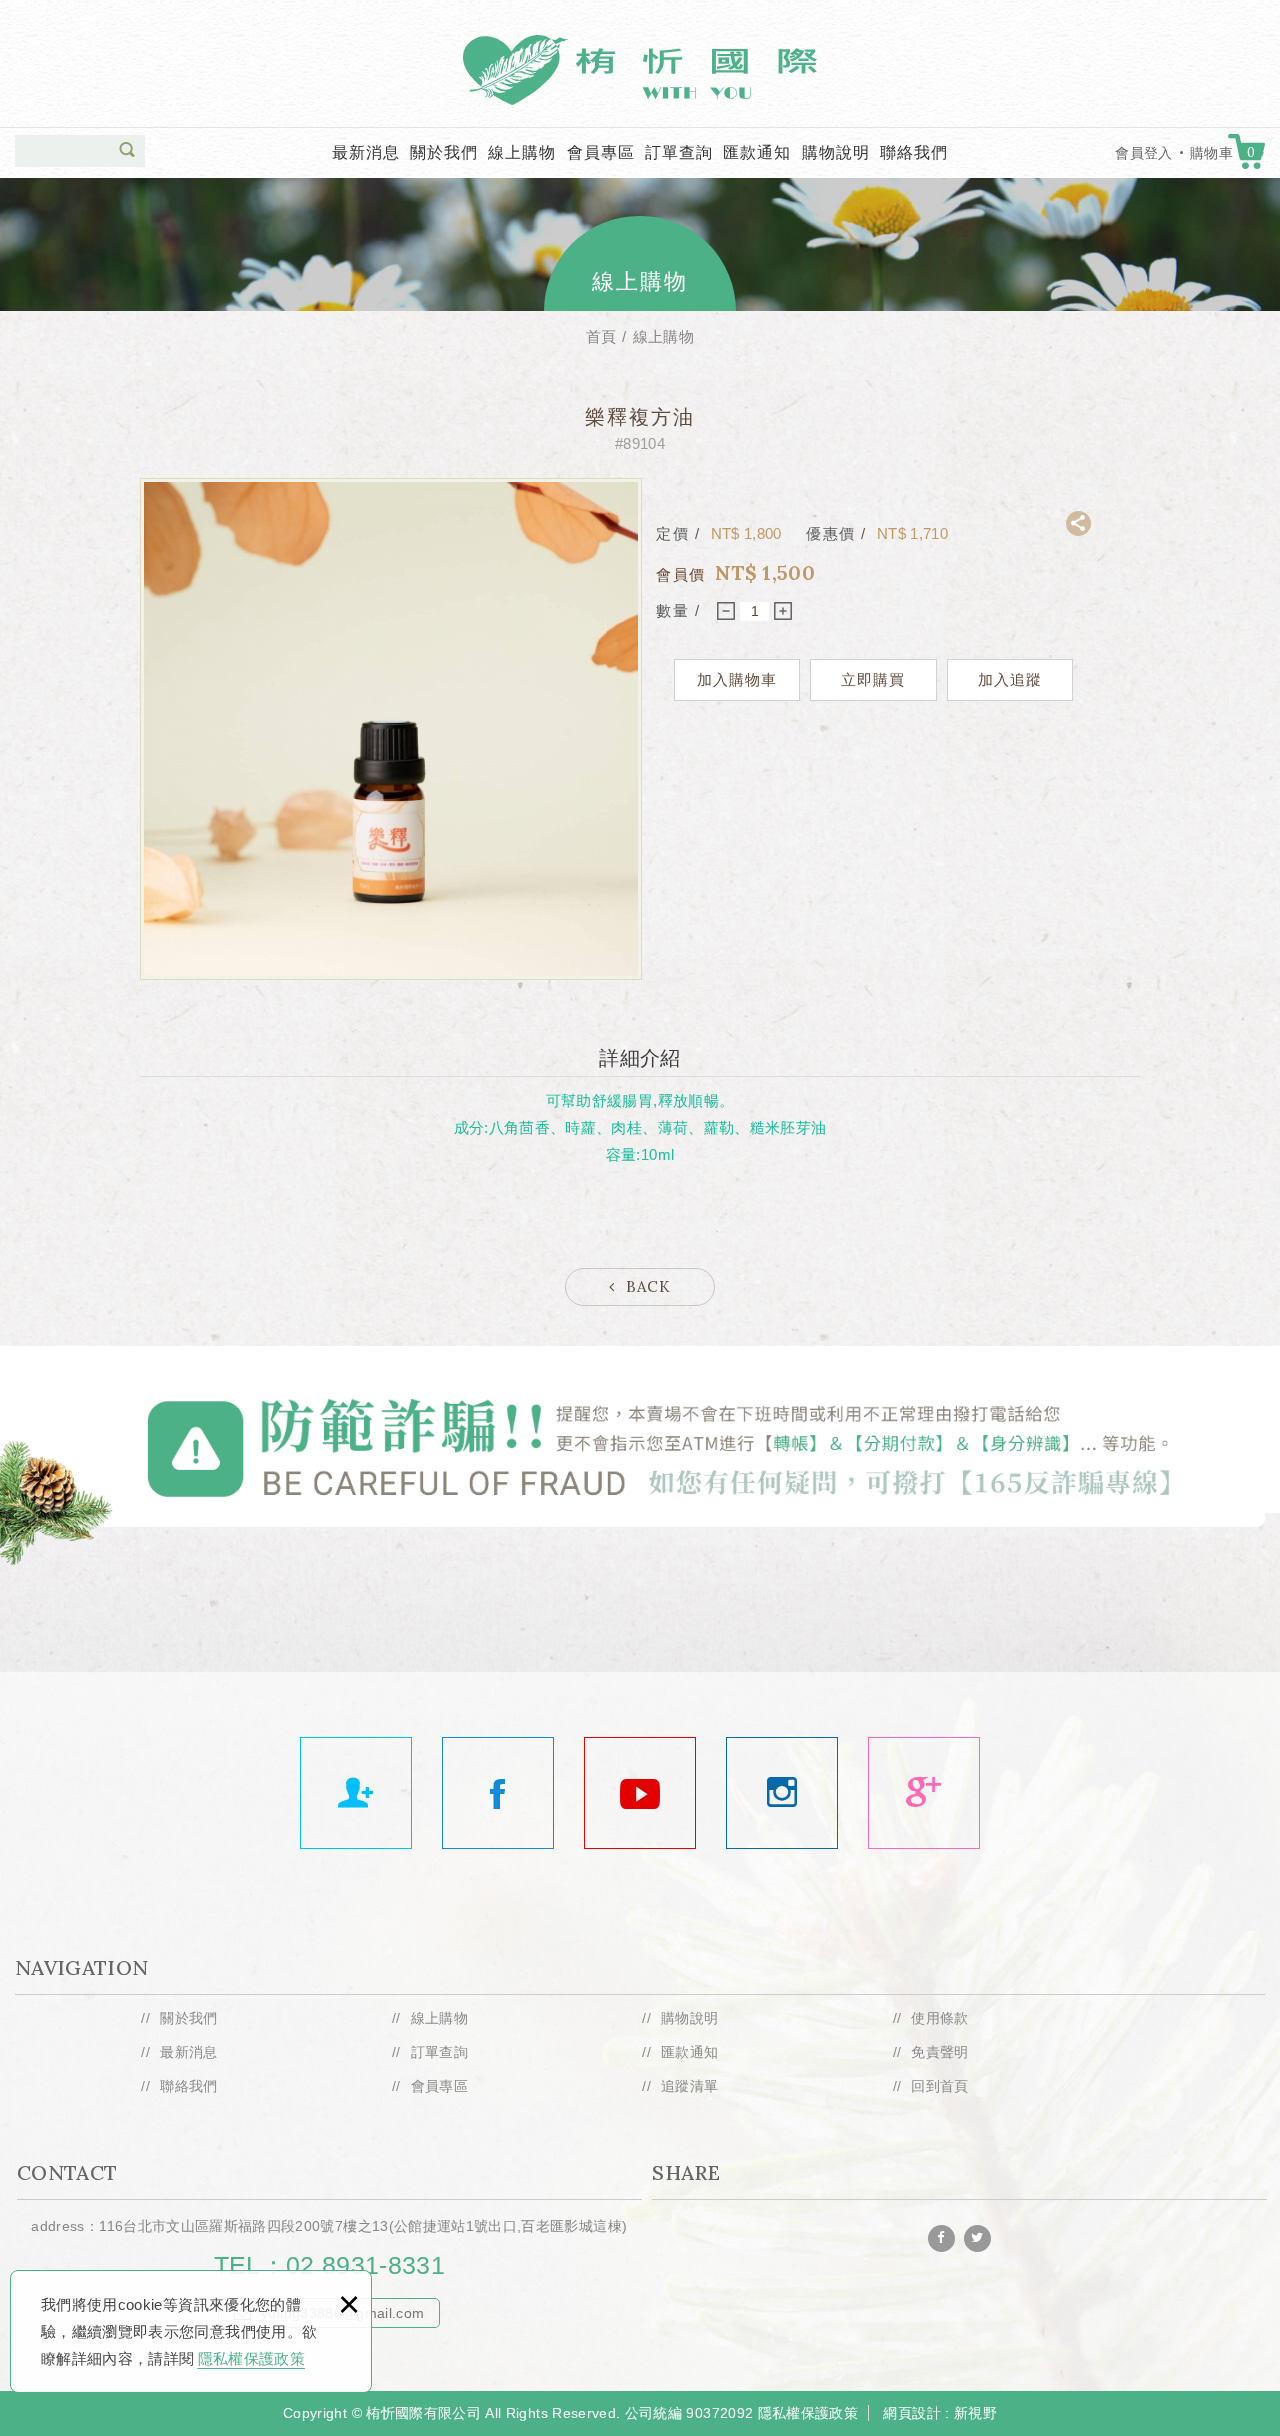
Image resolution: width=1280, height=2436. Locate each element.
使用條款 (939, 2019)
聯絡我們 (914, 152)
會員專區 (601, 152)
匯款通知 (757, 152)
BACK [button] (648, 1286)
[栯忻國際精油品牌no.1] (498, 1793)
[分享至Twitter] (977, 2238)
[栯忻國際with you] (640, 1793)
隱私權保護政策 (251, 2358)
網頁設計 (911, 2413)
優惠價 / (839, 533)
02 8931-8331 (365, 2265)
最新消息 (366, 152)
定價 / (681, 533)
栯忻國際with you (640, 70)
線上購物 (522, 152)
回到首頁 (939, 2086)
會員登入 (1143, 153)
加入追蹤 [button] (1010, 679)
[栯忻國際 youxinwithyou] (356, 1793)
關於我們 (444, 152)
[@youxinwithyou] (782, 1793)
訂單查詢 (679, 152)
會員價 (681, 574)
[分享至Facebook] (941, 2238)
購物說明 (836, 152)
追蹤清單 (689, 2086)
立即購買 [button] (873, 679)
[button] (127, 150)
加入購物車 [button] (737, 679)
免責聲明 (939, 2052)
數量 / (678, 610)
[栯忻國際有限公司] (924, 1793)
